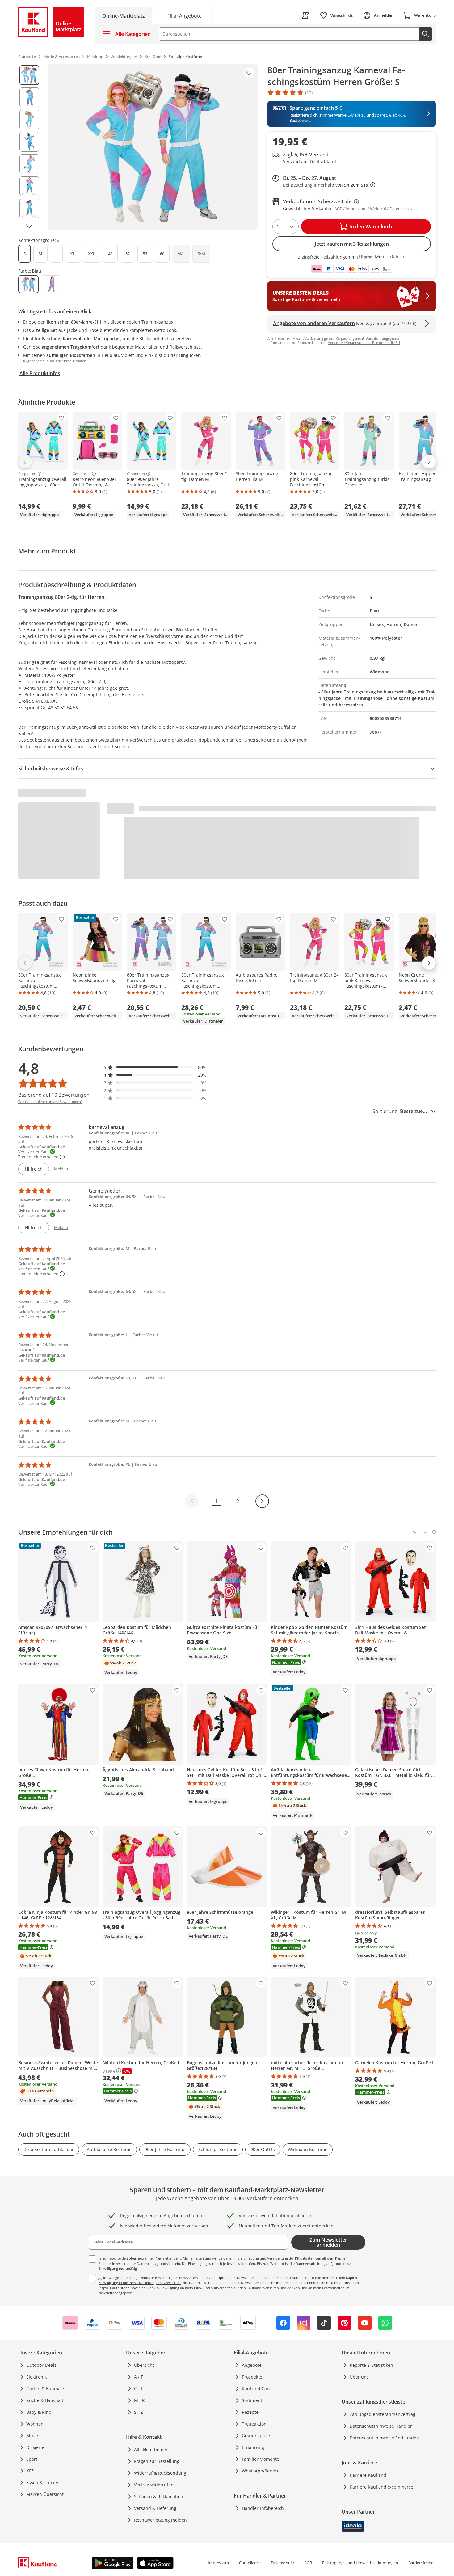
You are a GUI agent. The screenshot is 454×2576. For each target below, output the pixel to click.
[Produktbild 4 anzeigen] (29, 142)
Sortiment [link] (252, 2400)
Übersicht (144, 2365)
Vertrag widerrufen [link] (154, 2485)
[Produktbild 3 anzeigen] (29, 120)
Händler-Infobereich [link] (263, 2508)
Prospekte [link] (252, 2377)
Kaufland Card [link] (257, 2389)
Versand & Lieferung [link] (155, 2508)
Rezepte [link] (250, 2412)
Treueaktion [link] (254, 2424)
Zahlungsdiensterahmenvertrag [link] (383, 2414)
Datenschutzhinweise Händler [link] (381, 2426)
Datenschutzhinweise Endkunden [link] (384, 2438)
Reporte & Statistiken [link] (371, 2365)
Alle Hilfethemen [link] (151, 2449)
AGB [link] (308, 2563)
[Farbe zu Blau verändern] (28, 284)
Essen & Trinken (43, 2483)
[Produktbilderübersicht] (29, 147)
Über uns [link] (359, 2377)
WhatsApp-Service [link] (261, 2471)
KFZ (30, 2471)
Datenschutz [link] (282, 2563)
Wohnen (35, 2424)
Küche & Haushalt (45, 2400)
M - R (139, 2400)
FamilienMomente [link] (261, 2459)
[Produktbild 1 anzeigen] (29, 75)
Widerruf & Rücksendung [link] (160, 2473)
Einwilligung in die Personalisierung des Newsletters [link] (140, 2283)
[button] (155, 1067)
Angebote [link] (252, 2365)
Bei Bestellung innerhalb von (329, 185)
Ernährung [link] (253, 2447)
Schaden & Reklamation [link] (159, 2496)
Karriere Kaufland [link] (368, 2475)
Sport (32, 2459)
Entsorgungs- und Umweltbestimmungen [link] (360, 2563)
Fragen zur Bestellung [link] (157, 2461)
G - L (139, 2389)
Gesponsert (27, 474)
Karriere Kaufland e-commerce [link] (381, 2487)
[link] (184, 15)
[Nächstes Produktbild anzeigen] (29, 226)
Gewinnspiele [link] (256, 2436)
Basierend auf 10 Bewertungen (54, 1095)
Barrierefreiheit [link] (422, 2563)
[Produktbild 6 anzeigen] (29, 186)
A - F (139, 2377)
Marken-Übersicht (45, 2494)
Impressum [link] (218, 2563)
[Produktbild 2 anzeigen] (29, 97)
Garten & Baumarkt (46, 2389)
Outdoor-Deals (41, 2365)
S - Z (139, 2412)
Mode (32, 2436)
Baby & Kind (39, 2412)
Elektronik (36, 2377)
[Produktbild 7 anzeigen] (29, 209)
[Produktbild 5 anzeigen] (29, 164)
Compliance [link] (250, 2563)
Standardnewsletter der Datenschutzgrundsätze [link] (136, 2263)
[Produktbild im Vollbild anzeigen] (153, 147)
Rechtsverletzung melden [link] (160, 2520)
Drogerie (35, 2447)
